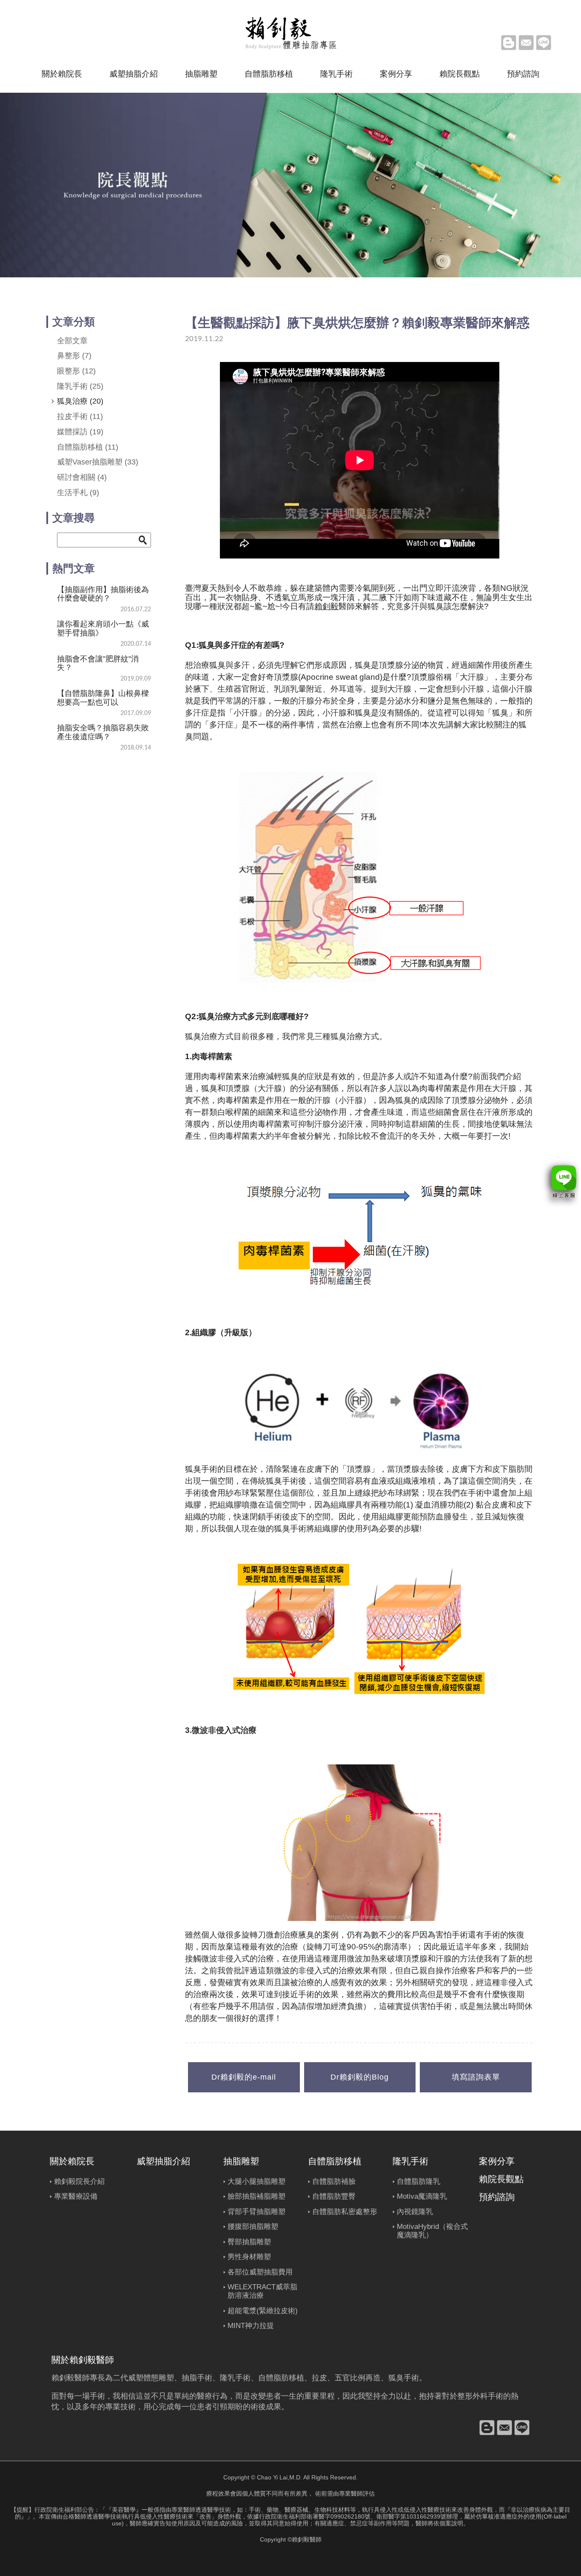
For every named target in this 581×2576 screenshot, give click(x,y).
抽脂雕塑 (201, 74)
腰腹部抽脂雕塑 (253, 2227)
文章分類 (74, 322)
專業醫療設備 (76, 2196)
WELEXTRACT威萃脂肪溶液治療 (262, 2291)
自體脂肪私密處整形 (345, 2212)
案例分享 (396, 74)
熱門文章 (74, 568)
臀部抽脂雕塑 (249, 2242)
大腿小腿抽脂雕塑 (256, 2181)
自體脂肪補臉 (334, 2181)
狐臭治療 (80, 401)
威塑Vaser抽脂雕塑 (98, 462)
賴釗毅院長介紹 (79, 2181)
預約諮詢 (523, 74)
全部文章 (72, 341)
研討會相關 (82, 477)
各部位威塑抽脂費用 (260, 2272)
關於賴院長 (62, 74)
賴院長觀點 (460, 74)
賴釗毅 (326, 606)
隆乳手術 (336, 74)
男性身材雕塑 (249, 2257)
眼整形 (76, 371)
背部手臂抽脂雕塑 (256, 2212)
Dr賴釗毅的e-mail (244, 2077)
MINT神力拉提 (251, 2326)
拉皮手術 (80, 416)
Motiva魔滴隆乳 (422, 2196)
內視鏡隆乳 (415, 2212)
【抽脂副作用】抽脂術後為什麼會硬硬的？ (103, 594)
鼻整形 (74, 356)
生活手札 (78, 493)
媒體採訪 (80, 432)
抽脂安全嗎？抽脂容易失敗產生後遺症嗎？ (103, 732)
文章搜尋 (74, 518)
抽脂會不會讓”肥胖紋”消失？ (98, 663)
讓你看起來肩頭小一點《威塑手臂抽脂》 (103, 628)
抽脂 (189, 2378)
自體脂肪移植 (269, 74)
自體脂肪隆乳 (419, 2181)
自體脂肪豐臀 (334, 2196)
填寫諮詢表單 (476, 2077)
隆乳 (228, 2378)
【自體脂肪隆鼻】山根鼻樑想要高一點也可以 (103, 698)
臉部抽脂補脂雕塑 (256, 2196)
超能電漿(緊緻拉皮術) (263, 2311)
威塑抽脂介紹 (134, 74)
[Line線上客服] (560, 1184)
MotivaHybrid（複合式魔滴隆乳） (432, 2231)
